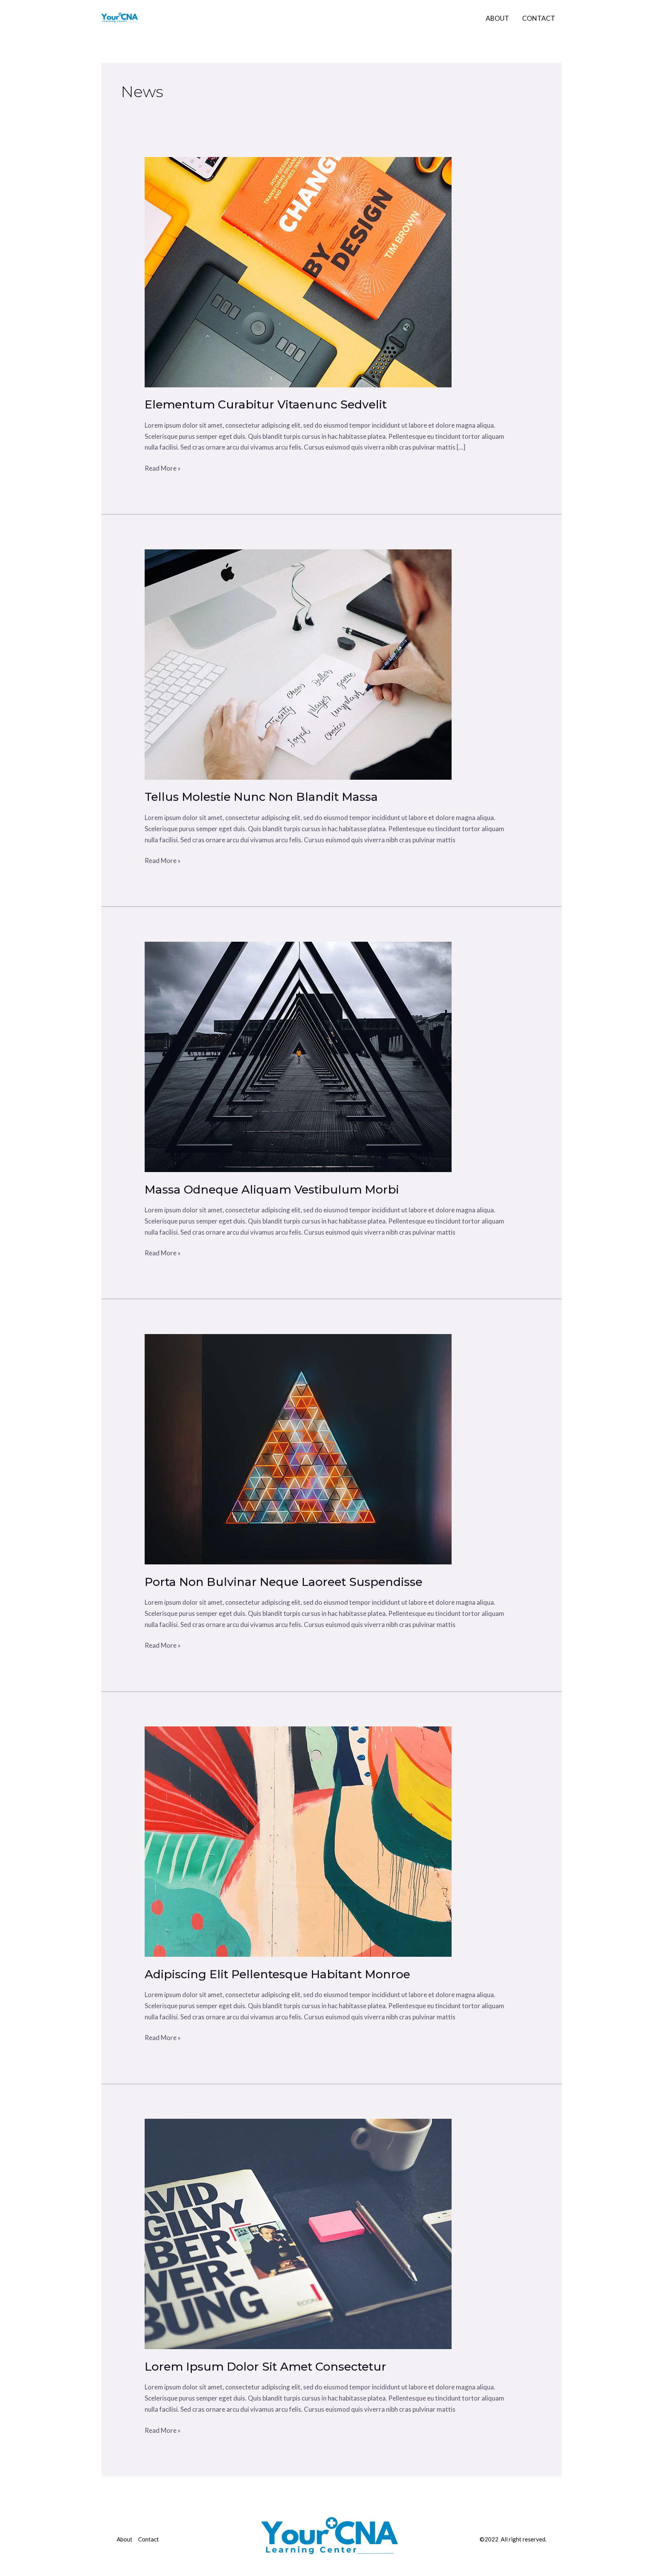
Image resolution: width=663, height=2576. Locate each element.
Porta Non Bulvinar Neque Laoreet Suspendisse (284, 1582)
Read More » (163, 468)
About (497, 18)
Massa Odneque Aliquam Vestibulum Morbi (272, 1190)
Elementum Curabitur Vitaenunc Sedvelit (266, 404)
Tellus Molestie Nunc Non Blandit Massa (261, 797)
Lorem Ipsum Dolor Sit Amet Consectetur (266, 2367)
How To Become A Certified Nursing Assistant (307, 18)
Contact (539, 18)
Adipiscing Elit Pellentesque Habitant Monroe (277, 1974)
